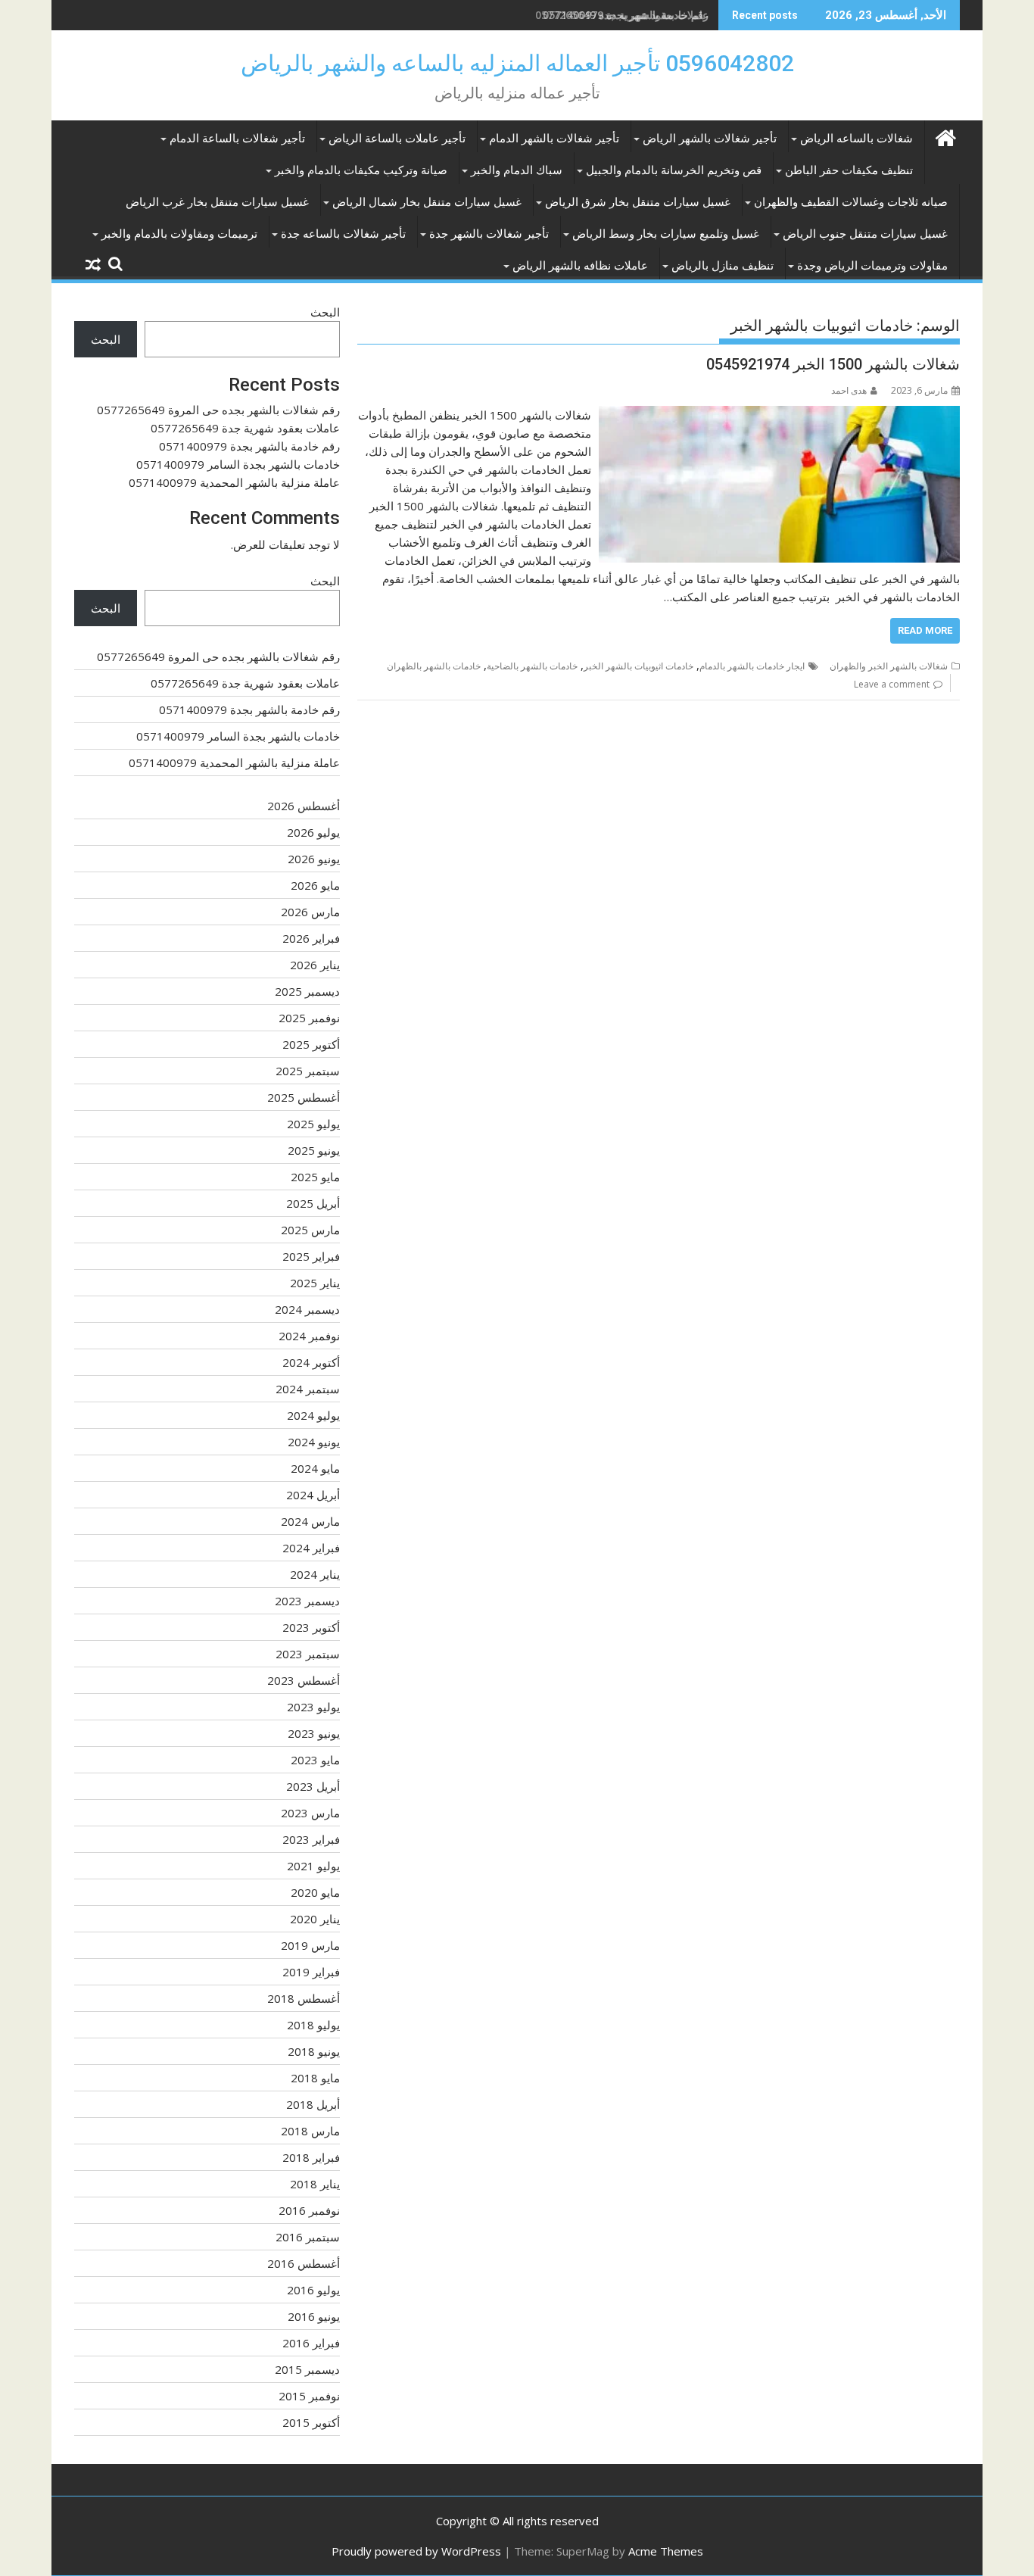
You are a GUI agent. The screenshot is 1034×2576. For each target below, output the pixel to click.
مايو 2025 (315, 1177)
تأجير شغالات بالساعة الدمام (237, 139)
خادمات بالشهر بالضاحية (532, 666)
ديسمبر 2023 (307, 1601)
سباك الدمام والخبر (517, 170)
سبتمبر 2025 (308, 1071)
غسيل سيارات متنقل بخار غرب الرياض (217, 202)
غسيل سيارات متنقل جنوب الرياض (865, 234)
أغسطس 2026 (304, 806)
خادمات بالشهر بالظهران (434, 666)
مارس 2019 (310, 1945)
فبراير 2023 (311, 1839)
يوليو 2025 (313, 1124)
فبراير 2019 (311, 1972)
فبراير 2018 (311, 2157)
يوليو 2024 (313, 1415)
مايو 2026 (315, 885)
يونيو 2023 (314, 1733)
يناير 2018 (315, 2184)
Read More (925, 630)
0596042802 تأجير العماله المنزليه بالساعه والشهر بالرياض (517, 63)
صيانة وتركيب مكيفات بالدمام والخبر (361, 170)
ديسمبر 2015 (307, 2369)
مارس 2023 (310, 1813)
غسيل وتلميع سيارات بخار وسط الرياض (666, 234)
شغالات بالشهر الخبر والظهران (889, 666)
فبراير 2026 (311, 938)
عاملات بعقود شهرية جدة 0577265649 (245, 428)
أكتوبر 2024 (311, 1362)
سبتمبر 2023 (308, 1654)
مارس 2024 (310, 1521)
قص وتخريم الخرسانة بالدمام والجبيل (674, 170)
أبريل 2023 (313, 1786)
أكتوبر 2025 (311, 1044)
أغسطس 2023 (304, 1680)
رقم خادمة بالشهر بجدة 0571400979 (626, 15)
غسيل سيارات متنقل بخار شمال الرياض (427, 202)
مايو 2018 (315, 2078)
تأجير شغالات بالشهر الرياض (710, 139)
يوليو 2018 (313, 2025)
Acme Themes (666, 2551)
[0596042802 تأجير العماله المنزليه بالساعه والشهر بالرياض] (945, 136)
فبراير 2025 (311, 1256)
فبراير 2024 (311, 1548)
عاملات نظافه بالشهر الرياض (580, 266)
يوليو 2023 (313, 1707)
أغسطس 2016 (304, 2263)
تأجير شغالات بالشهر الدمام (554, 139)
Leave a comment (892, 684)
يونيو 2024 (314, 1442)
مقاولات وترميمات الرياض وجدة (872, 266)
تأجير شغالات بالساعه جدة (343, 234)
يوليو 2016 (313, 2290)
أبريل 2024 (313, 1495)
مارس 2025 (310, 1230)
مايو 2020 (315, 1892)
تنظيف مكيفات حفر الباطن (849, 170)
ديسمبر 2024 (307, 1309)
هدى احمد (849, 390)
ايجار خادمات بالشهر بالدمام (752, 666)
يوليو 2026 (313, 832)
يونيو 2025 (314, 1150)
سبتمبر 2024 (308, 1389)
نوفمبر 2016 (309, 2210)
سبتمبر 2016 (308, 2237)
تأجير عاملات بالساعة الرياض (397, 139)
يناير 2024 (315, 1574)
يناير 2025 (315, 1283)
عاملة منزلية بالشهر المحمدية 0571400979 (234, 482)
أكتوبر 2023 (311, 1627)
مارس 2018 (310, 2131)
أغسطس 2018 (304, 1998)
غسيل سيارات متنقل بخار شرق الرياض (638, 202)
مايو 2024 (315, 1468)
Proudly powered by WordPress (416, 2551)
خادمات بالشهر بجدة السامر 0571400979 (238, 464)
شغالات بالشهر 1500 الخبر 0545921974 (833, 364)
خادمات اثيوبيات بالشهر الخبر (638, 666)
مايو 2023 (315, 1760)
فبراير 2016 (311, 2343)
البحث (325, 312)
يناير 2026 (315, 965)
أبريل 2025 (313, 1203)
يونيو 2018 (314, 2051)
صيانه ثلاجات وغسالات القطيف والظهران (851, 202)
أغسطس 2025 (304, 1097)
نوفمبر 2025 (309, 1018)
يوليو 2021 (313, 1866)
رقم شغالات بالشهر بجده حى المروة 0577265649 (218, 410)
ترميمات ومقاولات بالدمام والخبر (179, 234)
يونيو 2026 (314, 859)
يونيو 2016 (314, 2316)
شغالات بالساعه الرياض (856, 139)
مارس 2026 (310, 912)
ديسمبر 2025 (307, 991)
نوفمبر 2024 (309, 1336)
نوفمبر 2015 (309, 2396)
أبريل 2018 (313, 2104)
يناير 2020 (315, 1919)
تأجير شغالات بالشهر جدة (489, 234)
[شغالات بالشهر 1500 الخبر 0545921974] (779, 415)
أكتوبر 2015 (311, 2422)
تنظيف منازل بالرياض (723, 266)
